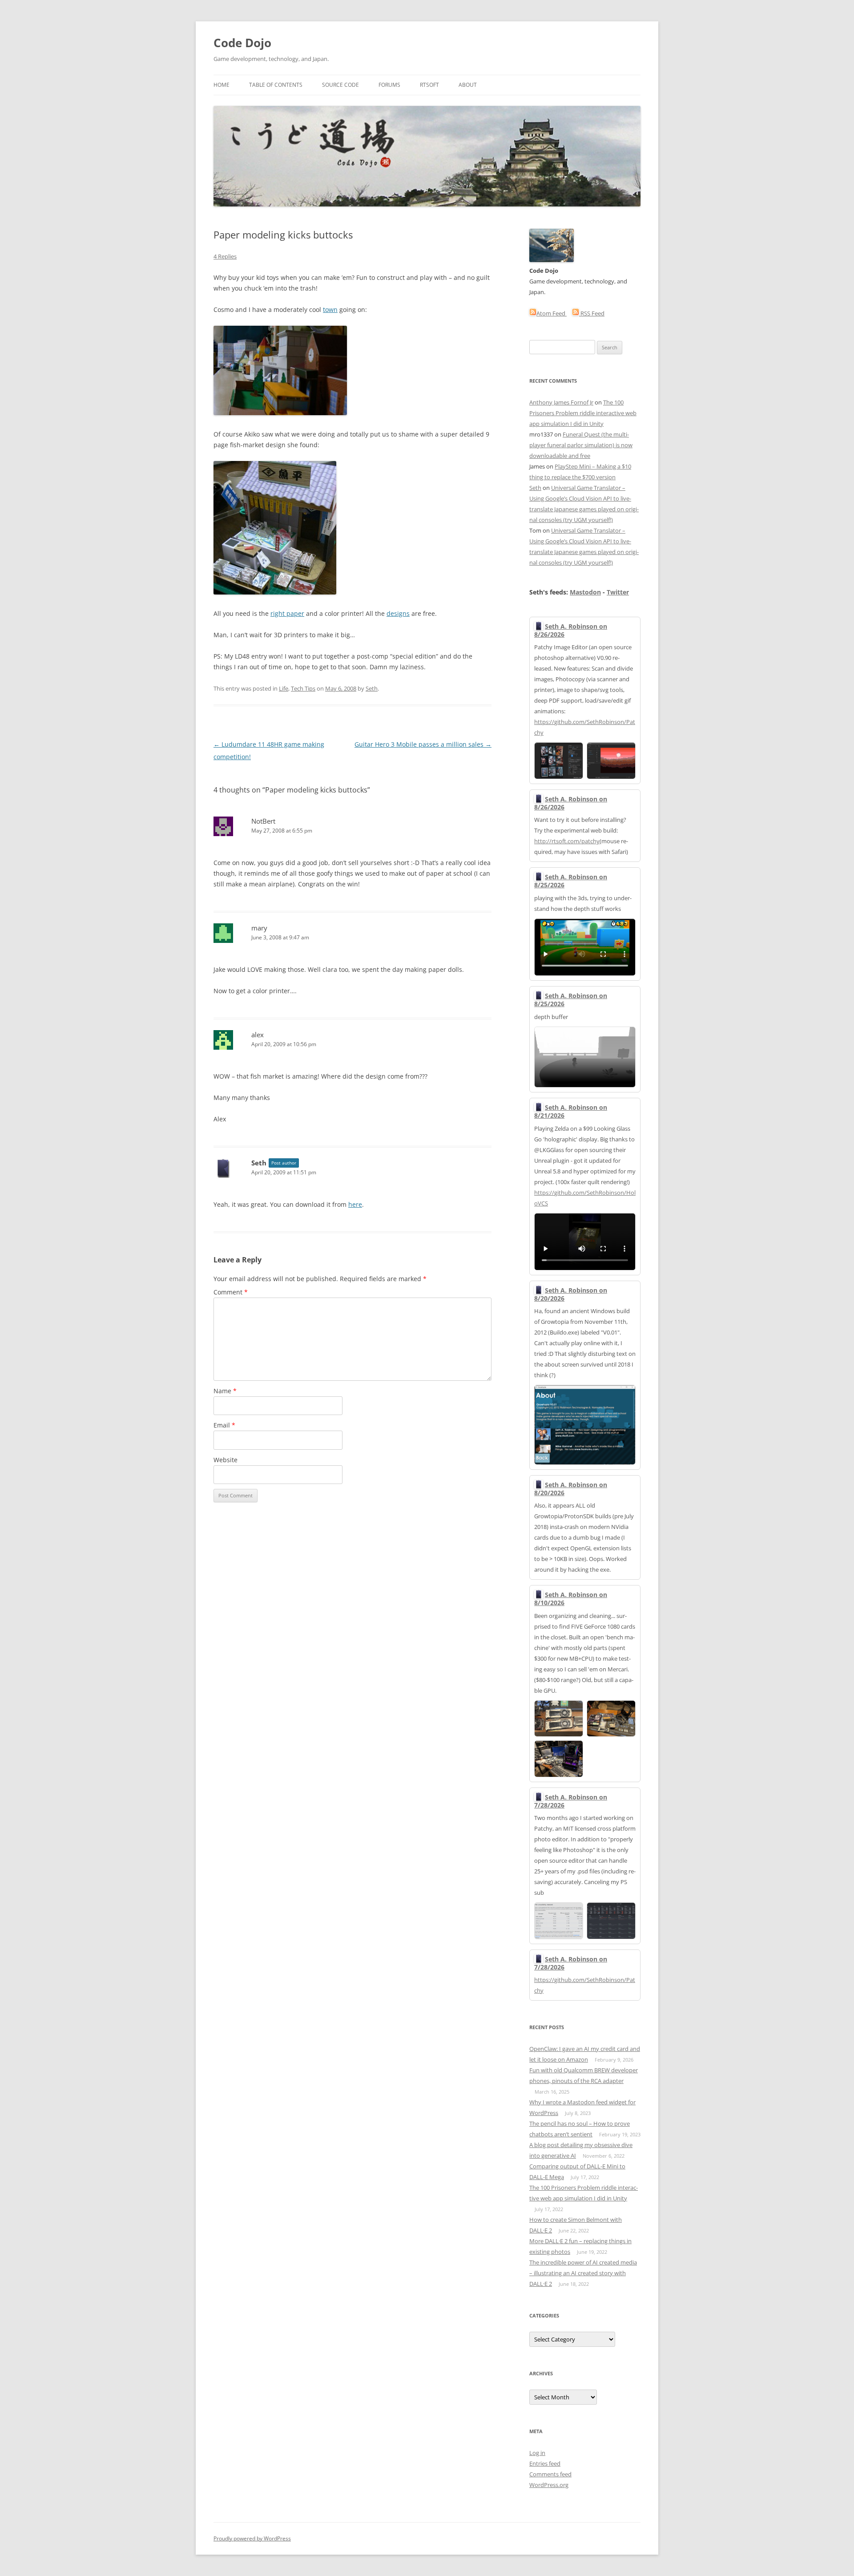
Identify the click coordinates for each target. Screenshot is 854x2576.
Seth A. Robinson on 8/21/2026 (571, 1111)
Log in (537, 2453)
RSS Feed (592, 313)
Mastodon (585, 592)
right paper (287, 613)
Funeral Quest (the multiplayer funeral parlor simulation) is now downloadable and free (581, 445)
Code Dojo (242, 43)
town (330, 309)
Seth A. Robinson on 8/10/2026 (571, 1599)
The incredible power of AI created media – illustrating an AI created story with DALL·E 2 (583, 2273)
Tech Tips (303, 688)
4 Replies (225, 256)
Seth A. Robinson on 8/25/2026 (571, 881)
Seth (372, 688)
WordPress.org (549, 2485)
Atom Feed (552, 313)
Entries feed (545, 2463)
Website (226, 1460)
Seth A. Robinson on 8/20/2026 (571, 1294)
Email (224, 1425)
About (468, 85)
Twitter (618, 592)
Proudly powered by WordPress (252, 2538)
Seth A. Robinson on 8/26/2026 (571, 630)
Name (225, 1391)
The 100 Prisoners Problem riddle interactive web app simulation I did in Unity (583, 413)
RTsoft (429, 85)
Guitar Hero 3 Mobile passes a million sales (423, 744)
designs (398, 613)
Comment (231, 1292)
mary (259, 928)
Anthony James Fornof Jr (561, 402)
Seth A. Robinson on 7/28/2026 (571, 1801)
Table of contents (276, 85)
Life (284, 688)
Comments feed (550, 2474)
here (355, 1204)
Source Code (340, 85)
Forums (389, 85)
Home (222, 85)
